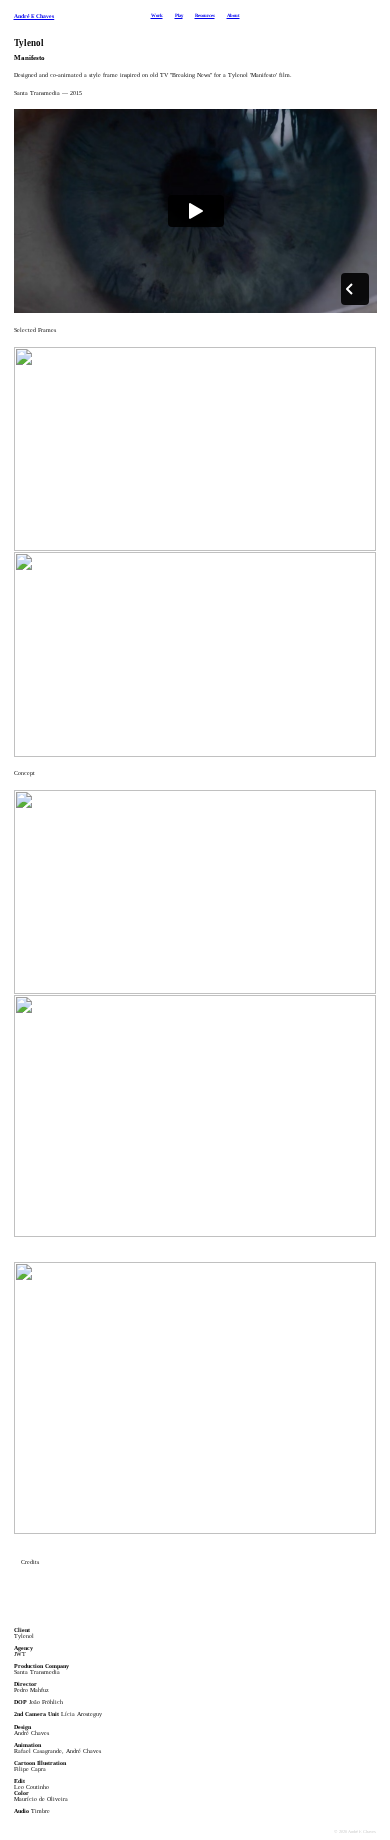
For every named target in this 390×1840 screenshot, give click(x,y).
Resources (205, 15)
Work (157, 15)
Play (179, 15)
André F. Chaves (34, 16)
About (233, 15)
